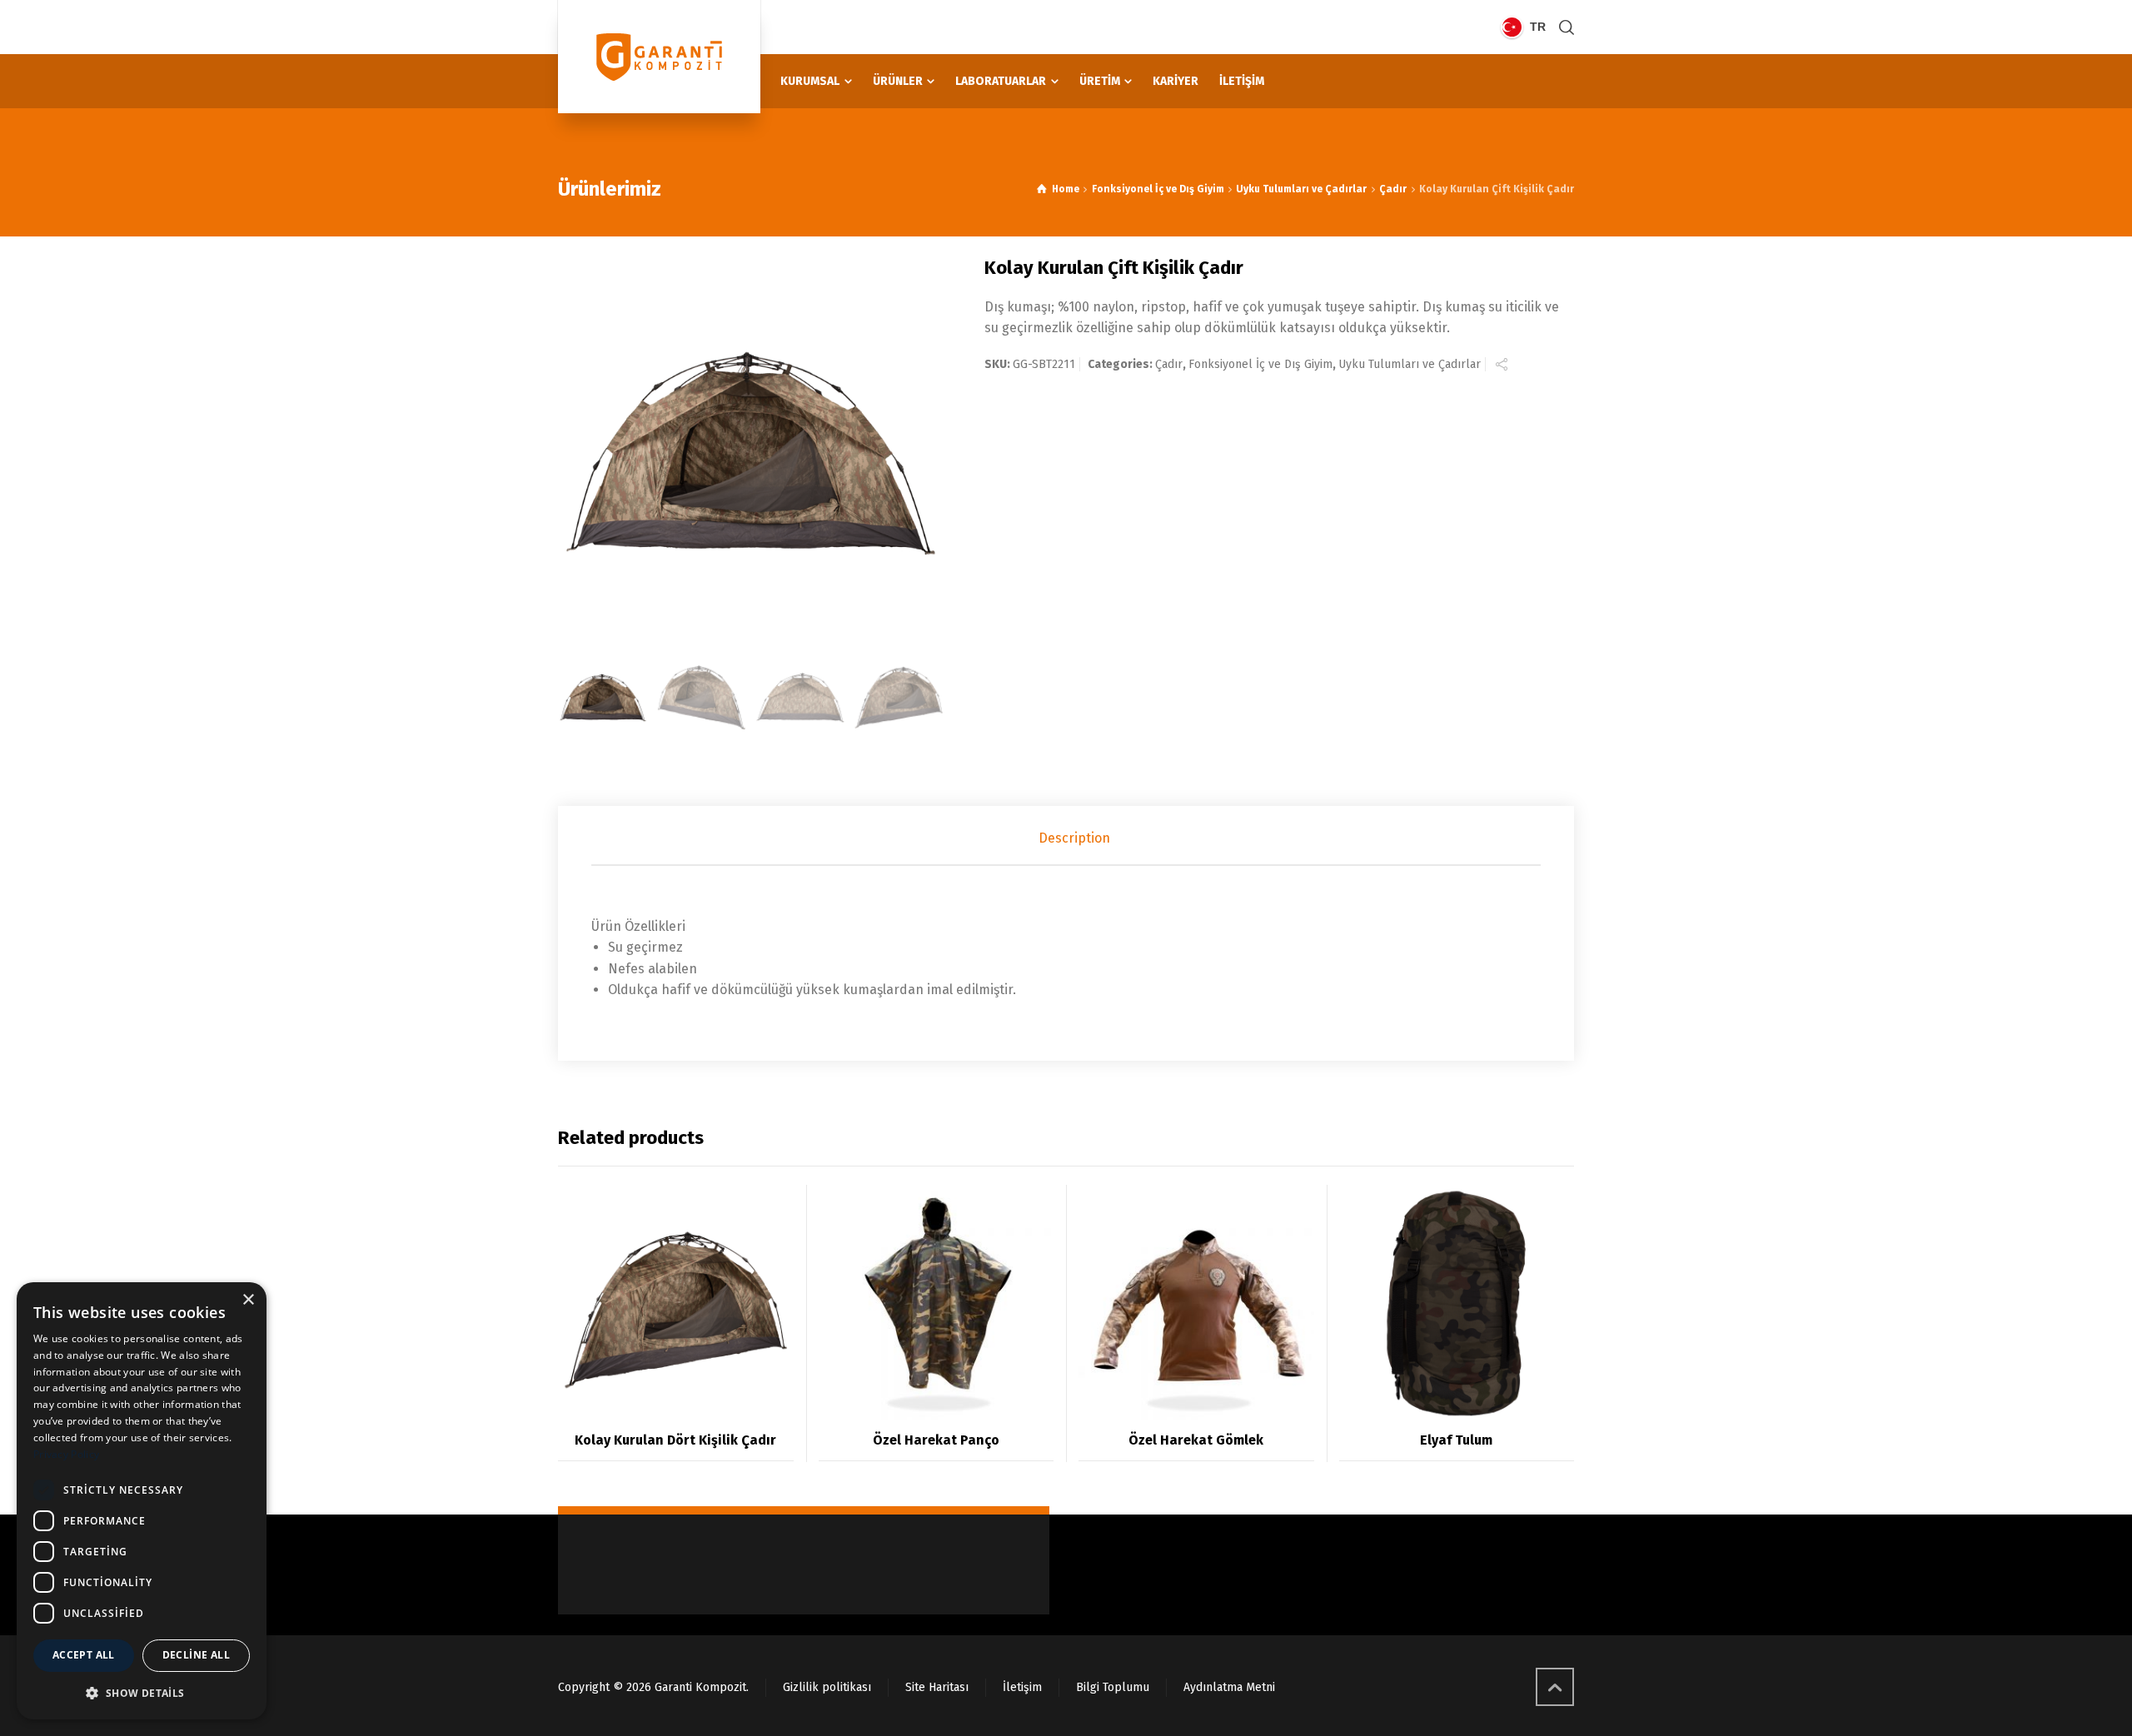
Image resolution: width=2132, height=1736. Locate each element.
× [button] (248, 1300)
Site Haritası (937, 1687)
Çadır (1393, 189)
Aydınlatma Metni (1229, 1687)
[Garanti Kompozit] (659, 57)
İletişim (1022, 1687)
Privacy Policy (66, 1454)
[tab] (1074, 838)
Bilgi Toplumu (1113, 1687)
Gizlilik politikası (827, 1687)
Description (1074, 838)
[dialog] (142, 1501)
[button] (142, 1693)
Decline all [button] (196, 1655)
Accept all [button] (84, 1655)
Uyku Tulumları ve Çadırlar (1301, 189)
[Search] (1563, 27)
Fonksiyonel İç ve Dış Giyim (1158, 189)
